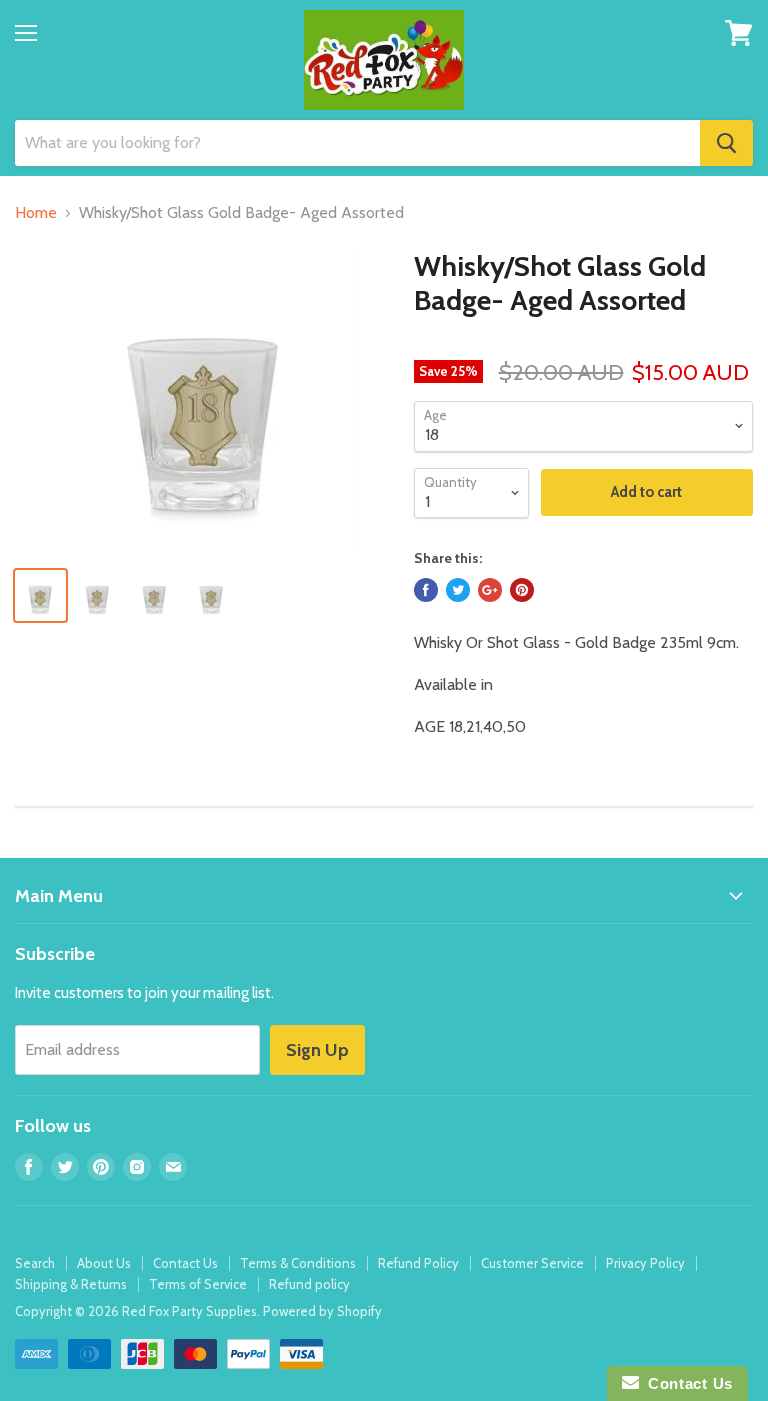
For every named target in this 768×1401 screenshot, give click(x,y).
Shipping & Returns (71, 1284)
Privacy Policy (645, 1263)
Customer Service (532, 1263)
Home (36, 213)
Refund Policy (418, 1263)
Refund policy (309, 1284)
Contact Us (185, 1263)
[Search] (726, 143)
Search (35, 1263)
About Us (104, 1263)
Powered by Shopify (322, 1311)
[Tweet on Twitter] (458, 590)
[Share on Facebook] (426, 590)
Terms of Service (198, 1284)
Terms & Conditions (298, 1263)
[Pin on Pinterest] (522, 590)
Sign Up (317, 1050)
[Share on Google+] (490, 590)
